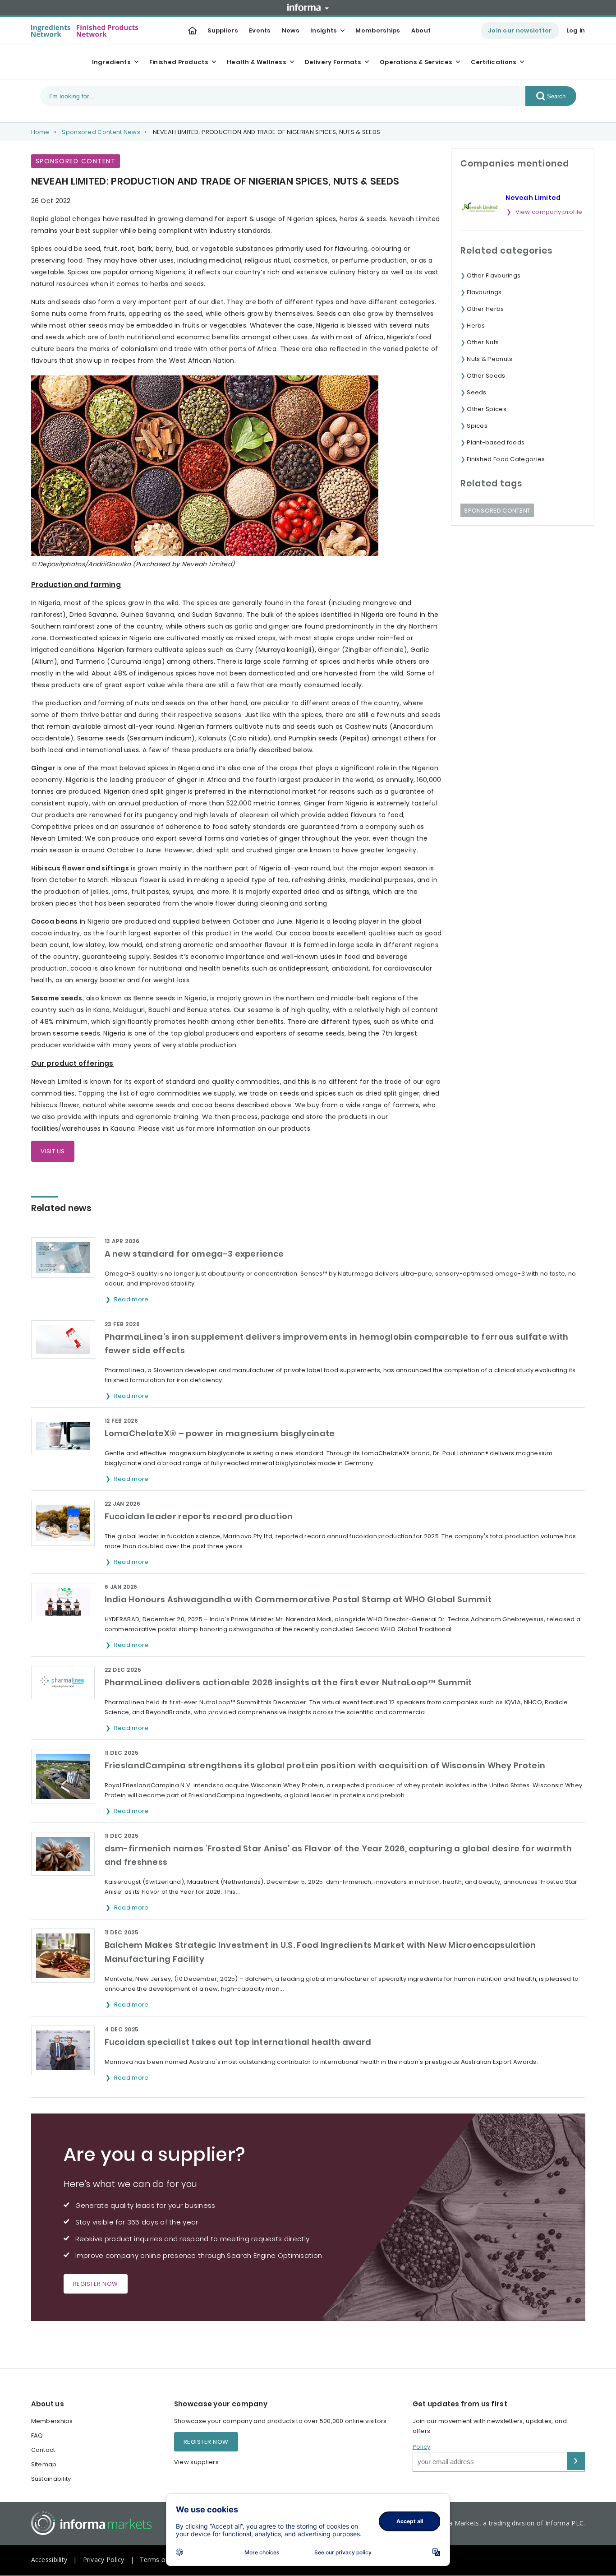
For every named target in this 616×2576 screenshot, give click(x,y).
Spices (477, 426)
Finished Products (179, 62)
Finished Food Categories (506, 459)
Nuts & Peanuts (490, 359)
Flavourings (484, 292)
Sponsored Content (497, 511)
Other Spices (487, 409)
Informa (308, 7)
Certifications (494, 62)
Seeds (477, 392)
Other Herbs (485, 309)
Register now (96, 2284)
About (421, 30)
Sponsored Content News (101, 132)
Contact (43, 2450)
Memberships (378, 30)
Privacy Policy (104, 2560)
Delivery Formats (333, 62)
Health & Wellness (257, 62)
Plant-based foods (496, 442)
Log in (576, 30)
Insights (324, 30)
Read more (132, 1299)
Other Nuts (483, 342)
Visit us (53, 1151)
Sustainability (51, 2479)
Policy (422, 2447)
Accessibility (49, 2560)
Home (40, 132)
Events (260, 30)
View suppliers (196, 2462)
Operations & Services (416, 62)
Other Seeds (486, 376)
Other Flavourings (494, 275)
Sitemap (44, 2464)
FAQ (37, 2435)
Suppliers (223, 30)
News (291, 30)
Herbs (476, 326)
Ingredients (111, 62)
